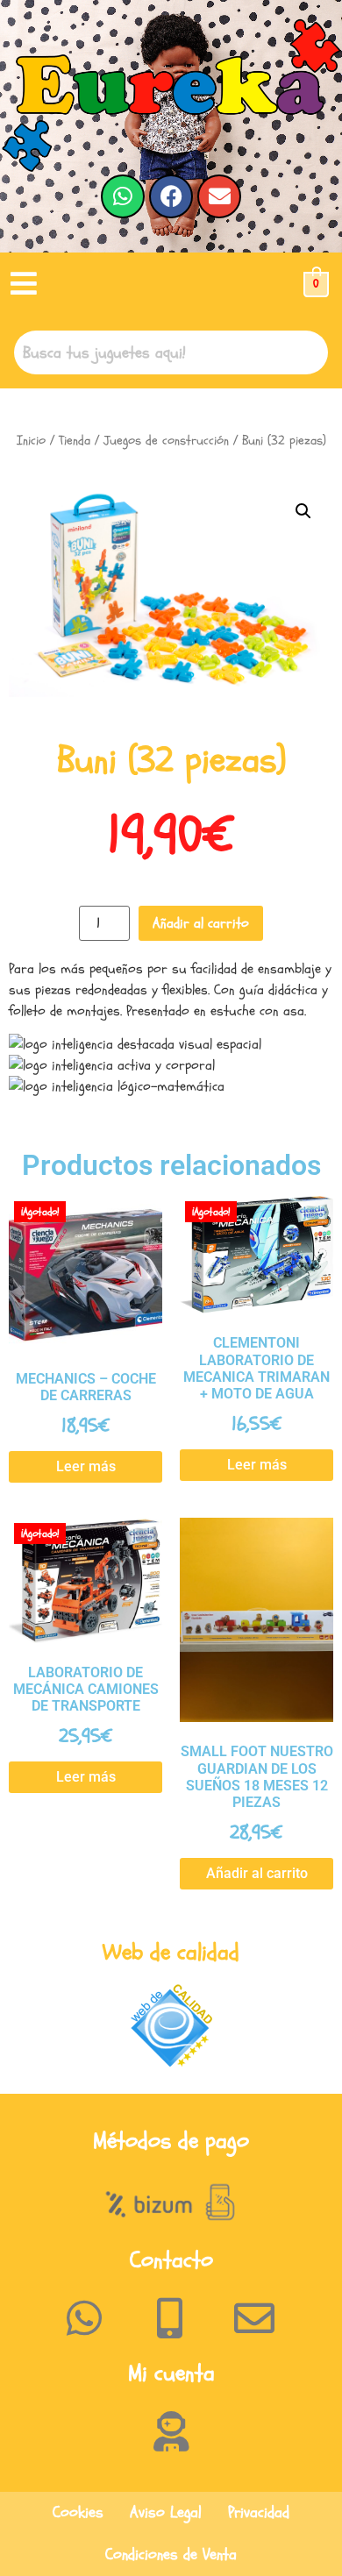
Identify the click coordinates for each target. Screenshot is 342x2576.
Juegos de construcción (166, 441)
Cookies (78, 2512)
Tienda (75, 441)
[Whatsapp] (123, 196)
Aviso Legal (166, 2512)
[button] (24, 285)
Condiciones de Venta (171, 2555)
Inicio (31, 441)
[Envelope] (219, 196)
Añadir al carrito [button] (257, 1873)
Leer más (86, 1466)
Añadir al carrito (201, 923)
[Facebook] (171, 196)
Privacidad (259, 2512)
